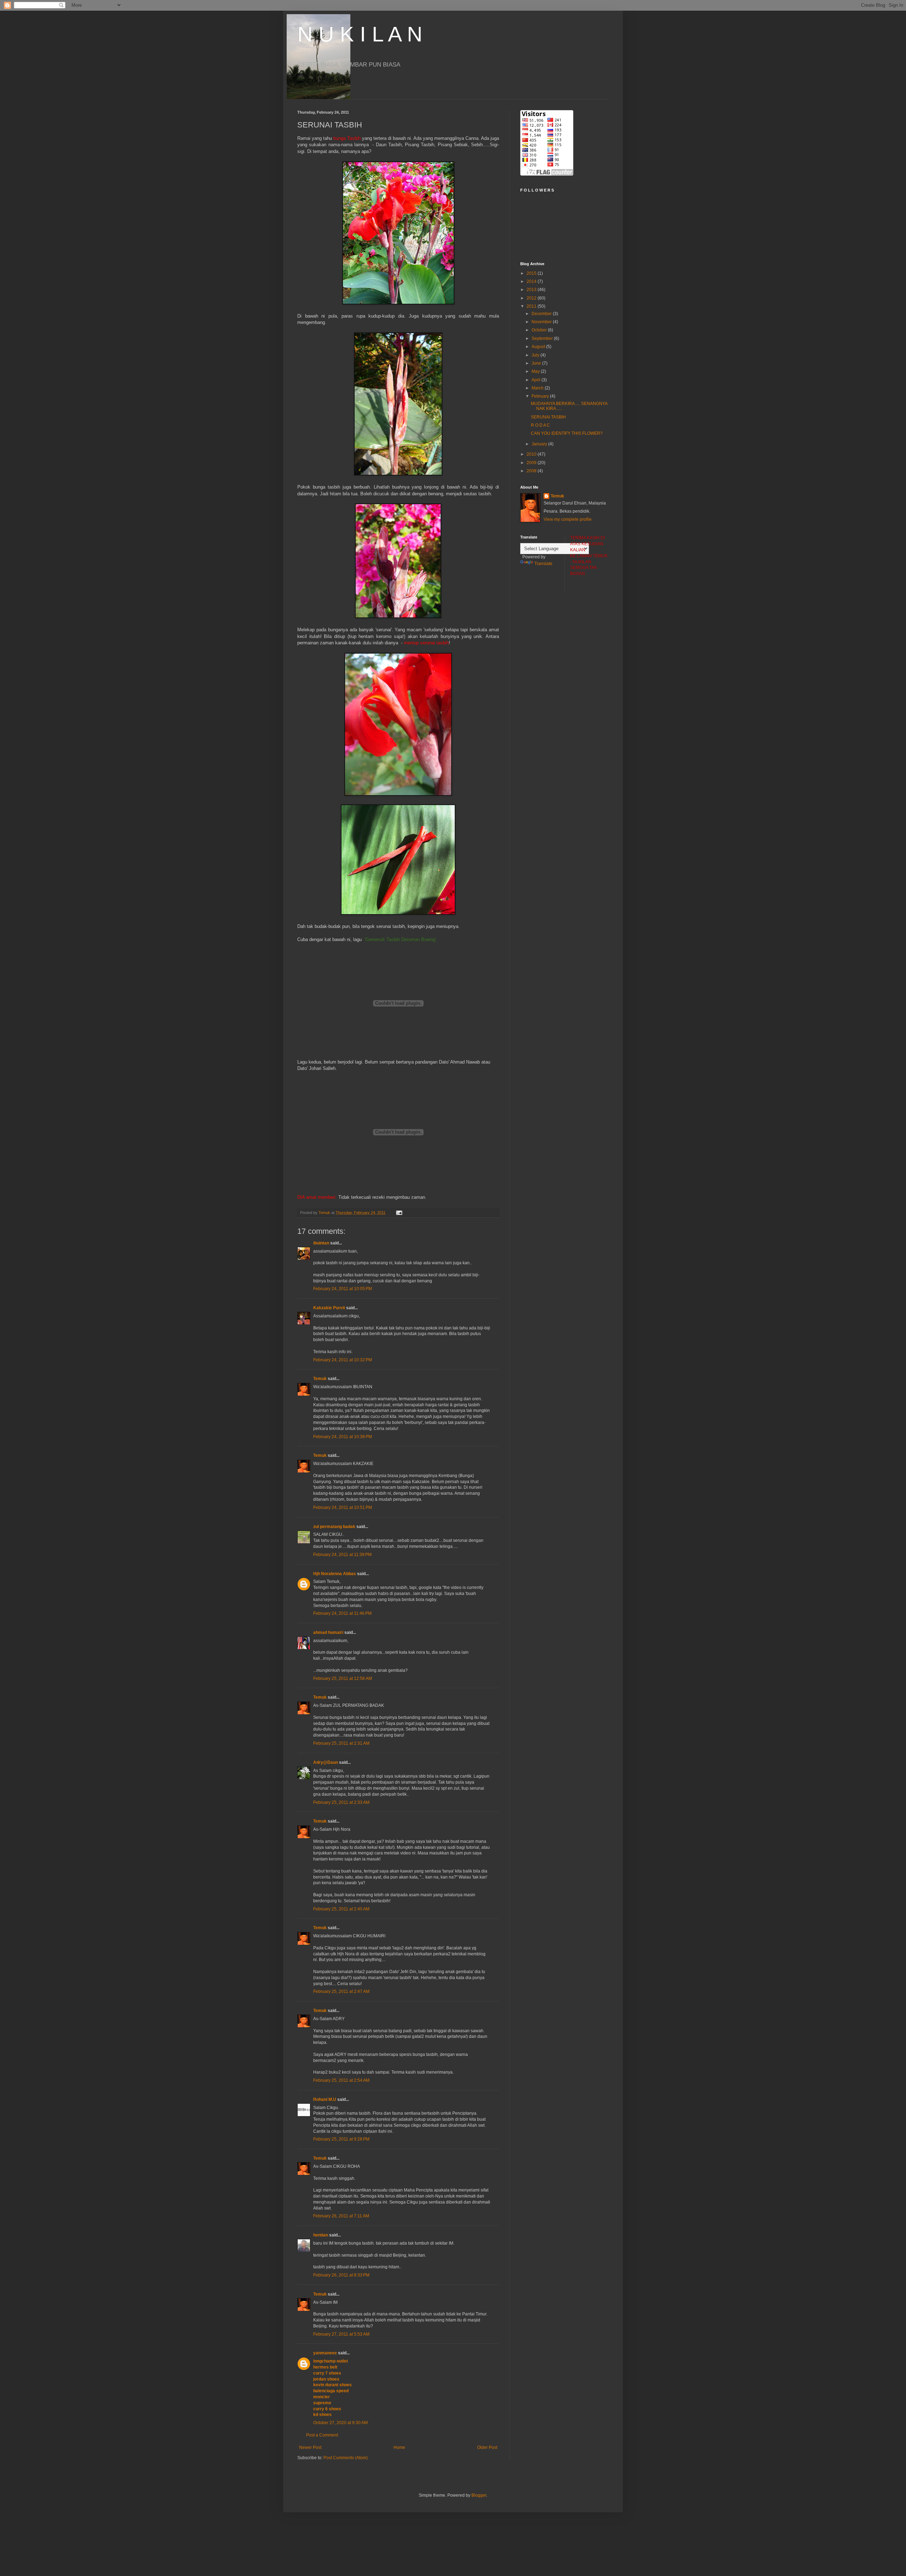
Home (399, 2447)
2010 (532, 454)
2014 (532, 281)
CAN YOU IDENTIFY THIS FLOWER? (567, 433)
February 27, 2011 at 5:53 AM (341, 2334)
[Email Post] (399, 1213)
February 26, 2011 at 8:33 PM (341, 2275)
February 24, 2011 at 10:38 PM (343, 1437)
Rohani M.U (325, 2099)
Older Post (487, 2447)
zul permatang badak (334, 1527)
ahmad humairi (328, 1632)
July (536, 355)
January (540, 444)
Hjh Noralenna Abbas (335, 1574)
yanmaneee (325, 2353)
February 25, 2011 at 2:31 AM (341, 1743)
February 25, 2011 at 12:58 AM (343, 1679)
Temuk (320, 1379)
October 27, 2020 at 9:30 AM (340, 2423)
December (542, 314)
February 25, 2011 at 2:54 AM (341, 2080)
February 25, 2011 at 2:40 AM (341, 1909)
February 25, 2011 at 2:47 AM (341, 1991)
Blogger (479, 2495)
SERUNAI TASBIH (548, 417)
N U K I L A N (360, 34)
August (539, 347)
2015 (532, 273)
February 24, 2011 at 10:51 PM (343, 1508)
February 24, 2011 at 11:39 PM (342, 1555)
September (543, 338)
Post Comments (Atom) (346, 2458)
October (540, 330)
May (536, 371)
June (537, 363)
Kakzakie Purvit (329, 1308)
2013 (532, 290)
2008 (532, 471)
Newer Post (310, 2447)
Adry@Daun (326, 1762)
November (542, 322)
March (538, 388)
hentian (321, 2235)
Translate (543, 564)
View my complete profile (568, 519)
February (541, 396)
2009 (532, 463)
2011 (532, 306)
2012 (532, 298)
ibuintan (321, 1243)
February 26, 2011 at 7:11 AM (341, 2216)
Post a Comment (322, 2435)
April (537, 380)
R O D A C (540, 425)
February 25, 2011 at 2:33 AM (341, 1802)
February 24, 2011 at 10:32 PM (343, 1360)
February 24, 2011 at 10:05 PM (343, 1289)
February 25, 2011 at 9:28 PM (341, 2139)
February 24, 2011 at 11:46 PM (342, 1613)
